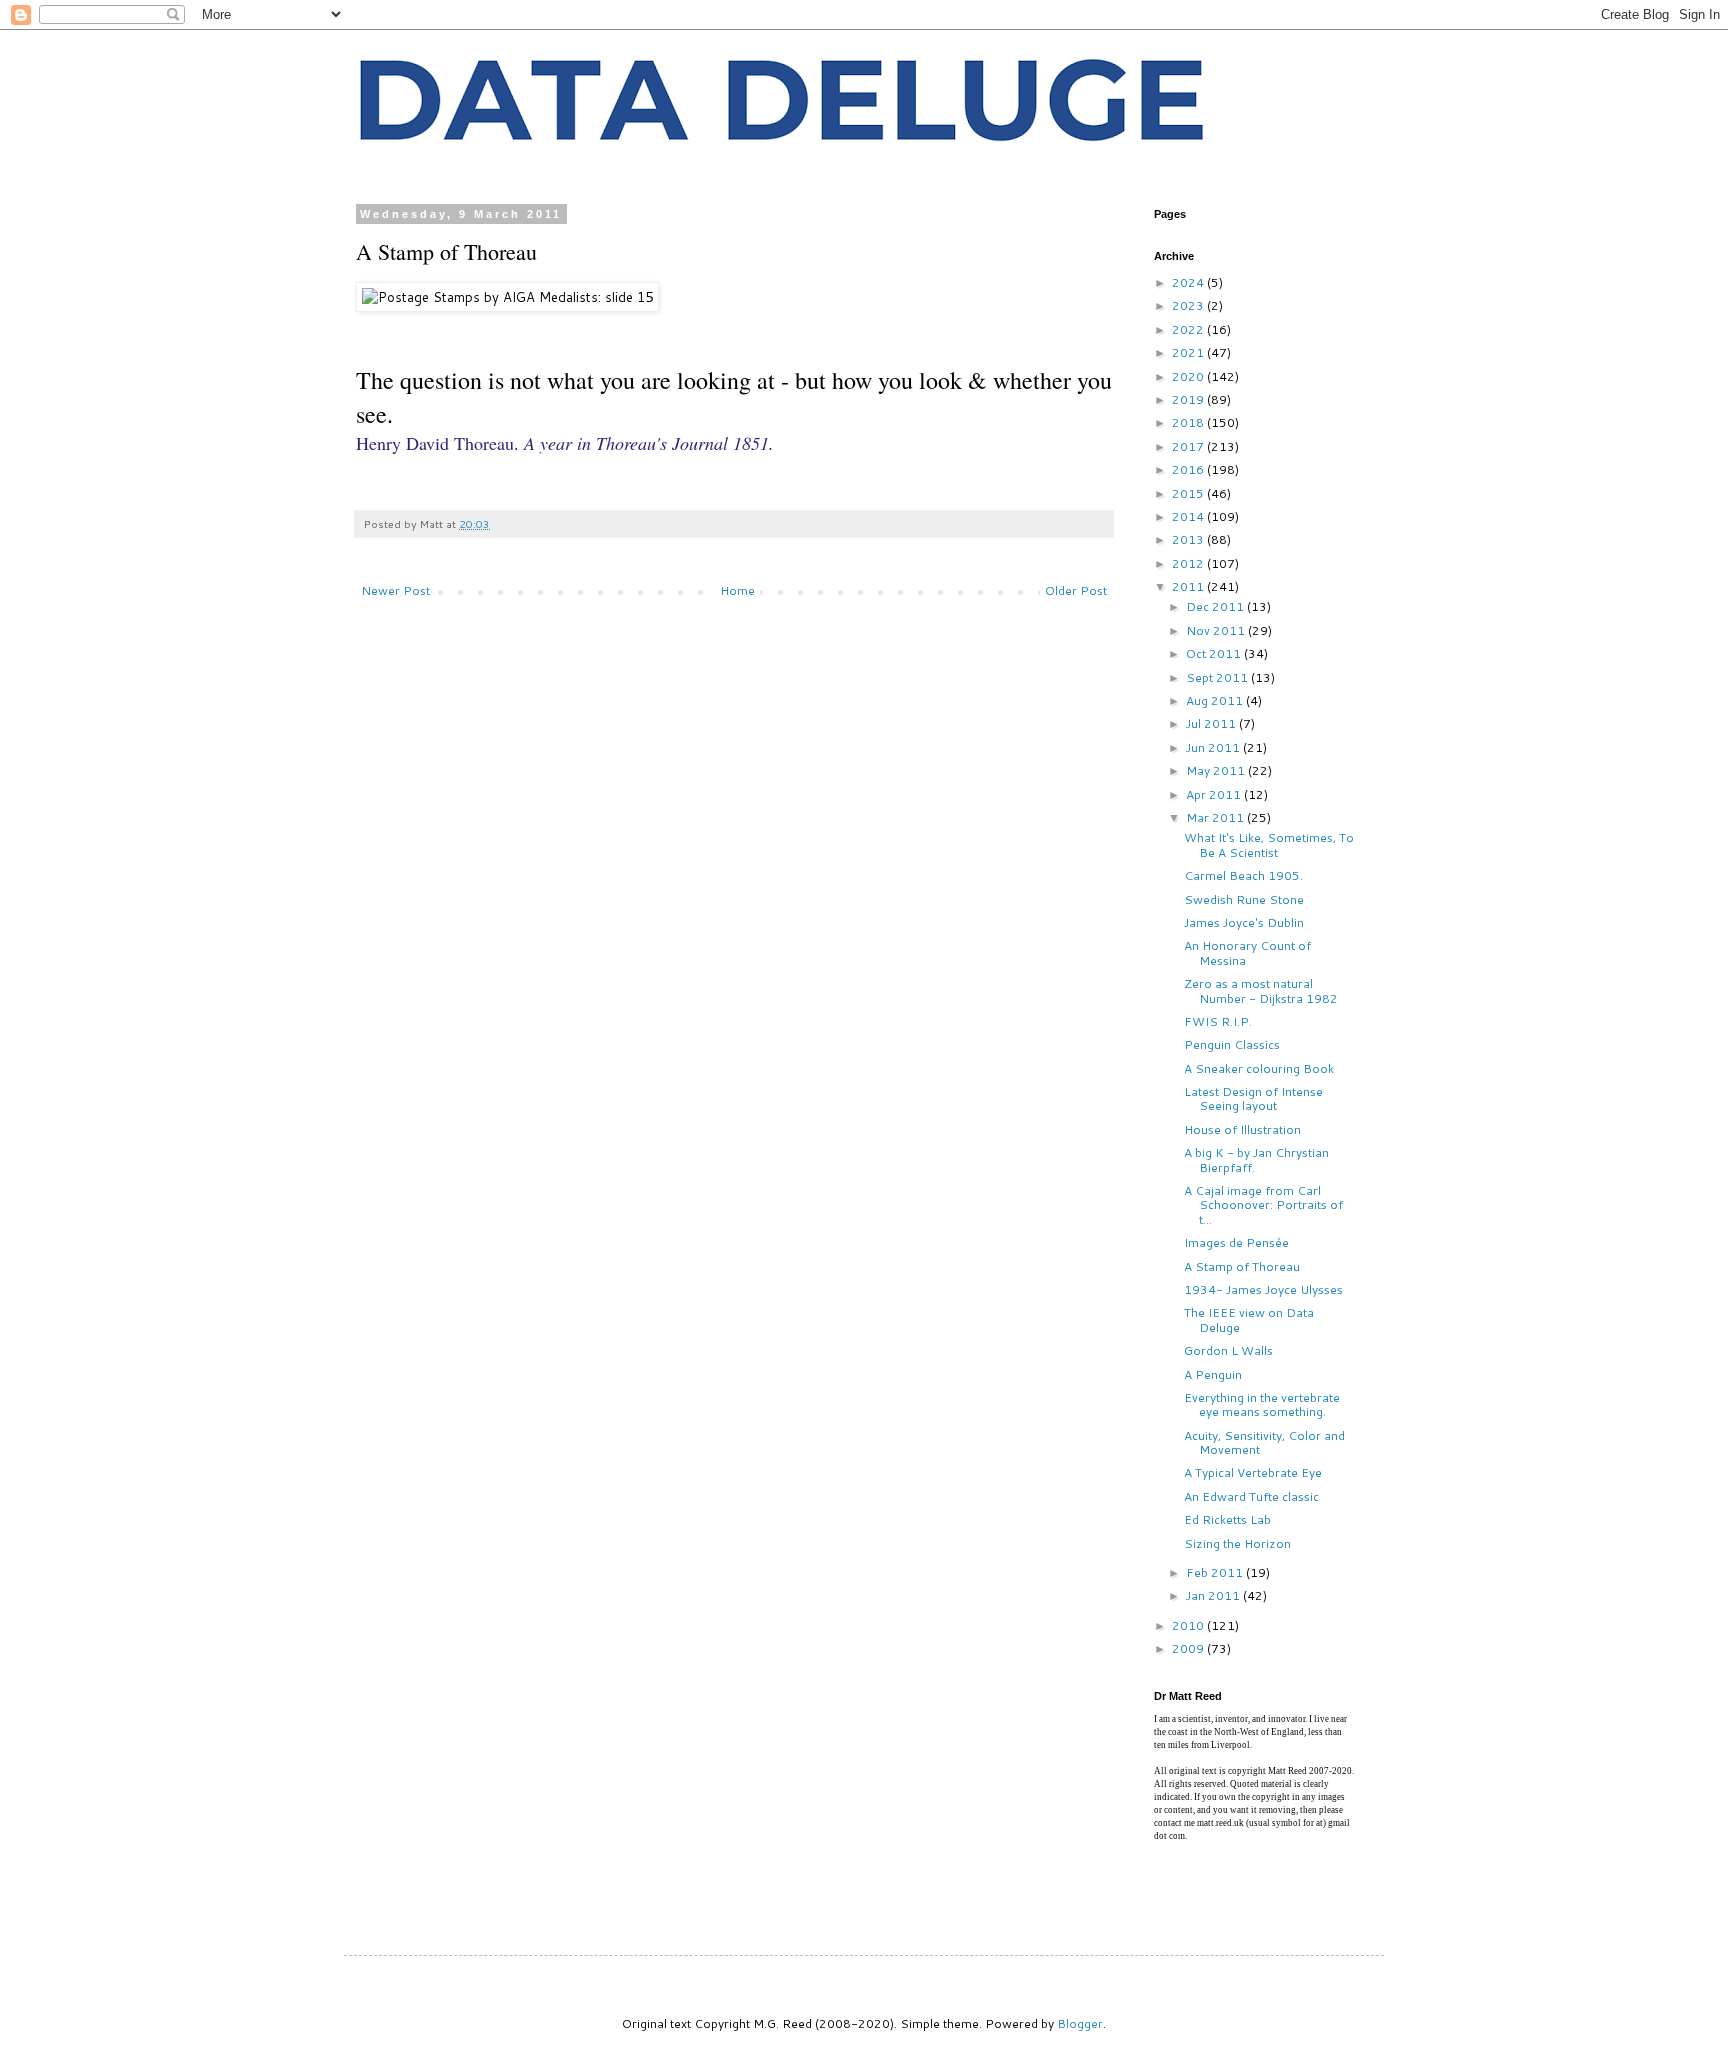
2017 (1189, 446)
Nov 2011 (1217, 630)
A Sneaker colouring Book (1259, 1068)
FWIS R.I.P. (1218, 1021)
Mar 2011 (1216, 817)
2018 (1189, 422)
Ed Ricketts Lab (1227, 1519)
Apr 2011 (1215, 794)
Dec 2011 (1216, 606)
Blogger (1080, 2023)
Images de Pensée (1236, 1242)
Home (737, 590)
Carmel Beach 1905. (1243, 875)
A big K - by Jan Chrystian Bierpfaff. (1256, 1159)
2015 (1189, 493)
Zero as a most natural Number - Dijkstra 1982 (1261, 990)
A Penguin (1213, 1374)
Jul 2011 (1212, 723)
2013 (1189, 539)
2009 (1189, 1648)
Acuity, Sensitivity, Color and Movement (1264, 1442)
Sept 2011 (1218, 677)
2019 (1189, 399)
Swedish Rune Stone (1244, 899)
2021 (1189, 352)
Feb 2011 (1216, 1572)
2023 (1189, 305)
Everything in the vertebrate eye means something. (1262, 1404)
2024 (1189, 282)
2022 (1189, 329)
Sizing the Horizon (1237, 1543)
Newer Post (395, 590)
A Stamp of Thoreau (1242, 1266)
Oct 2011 (1215, 653)
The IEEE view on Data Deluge (1249, 1319)
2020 (1189, 376)
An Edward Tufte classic (1251, 1496)
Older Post (1076, 590)
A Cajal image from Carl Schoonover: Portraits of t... (1263, 1205)
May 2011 (1217, 770)
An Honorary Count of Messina (1247, 952)
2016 (1189, 469)
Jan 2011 (1214, 1595)
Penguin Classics (1232, 1044)
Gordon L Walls (1228, 1350)
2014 (1189, 516)
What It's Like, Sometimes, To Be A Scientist (1269, 844)
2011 (1189, 586)
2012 (1189, 563)
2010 (1189, 1625)
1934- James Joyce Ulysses (1263, 1289)
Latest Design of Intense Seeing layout (1253, 1098)
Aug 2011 (1216, 700)
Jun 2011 (1214, 747)
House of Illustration (1242, 1129)
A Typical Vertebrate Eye (1253, 1472)
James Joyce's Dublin (1244, 922)
